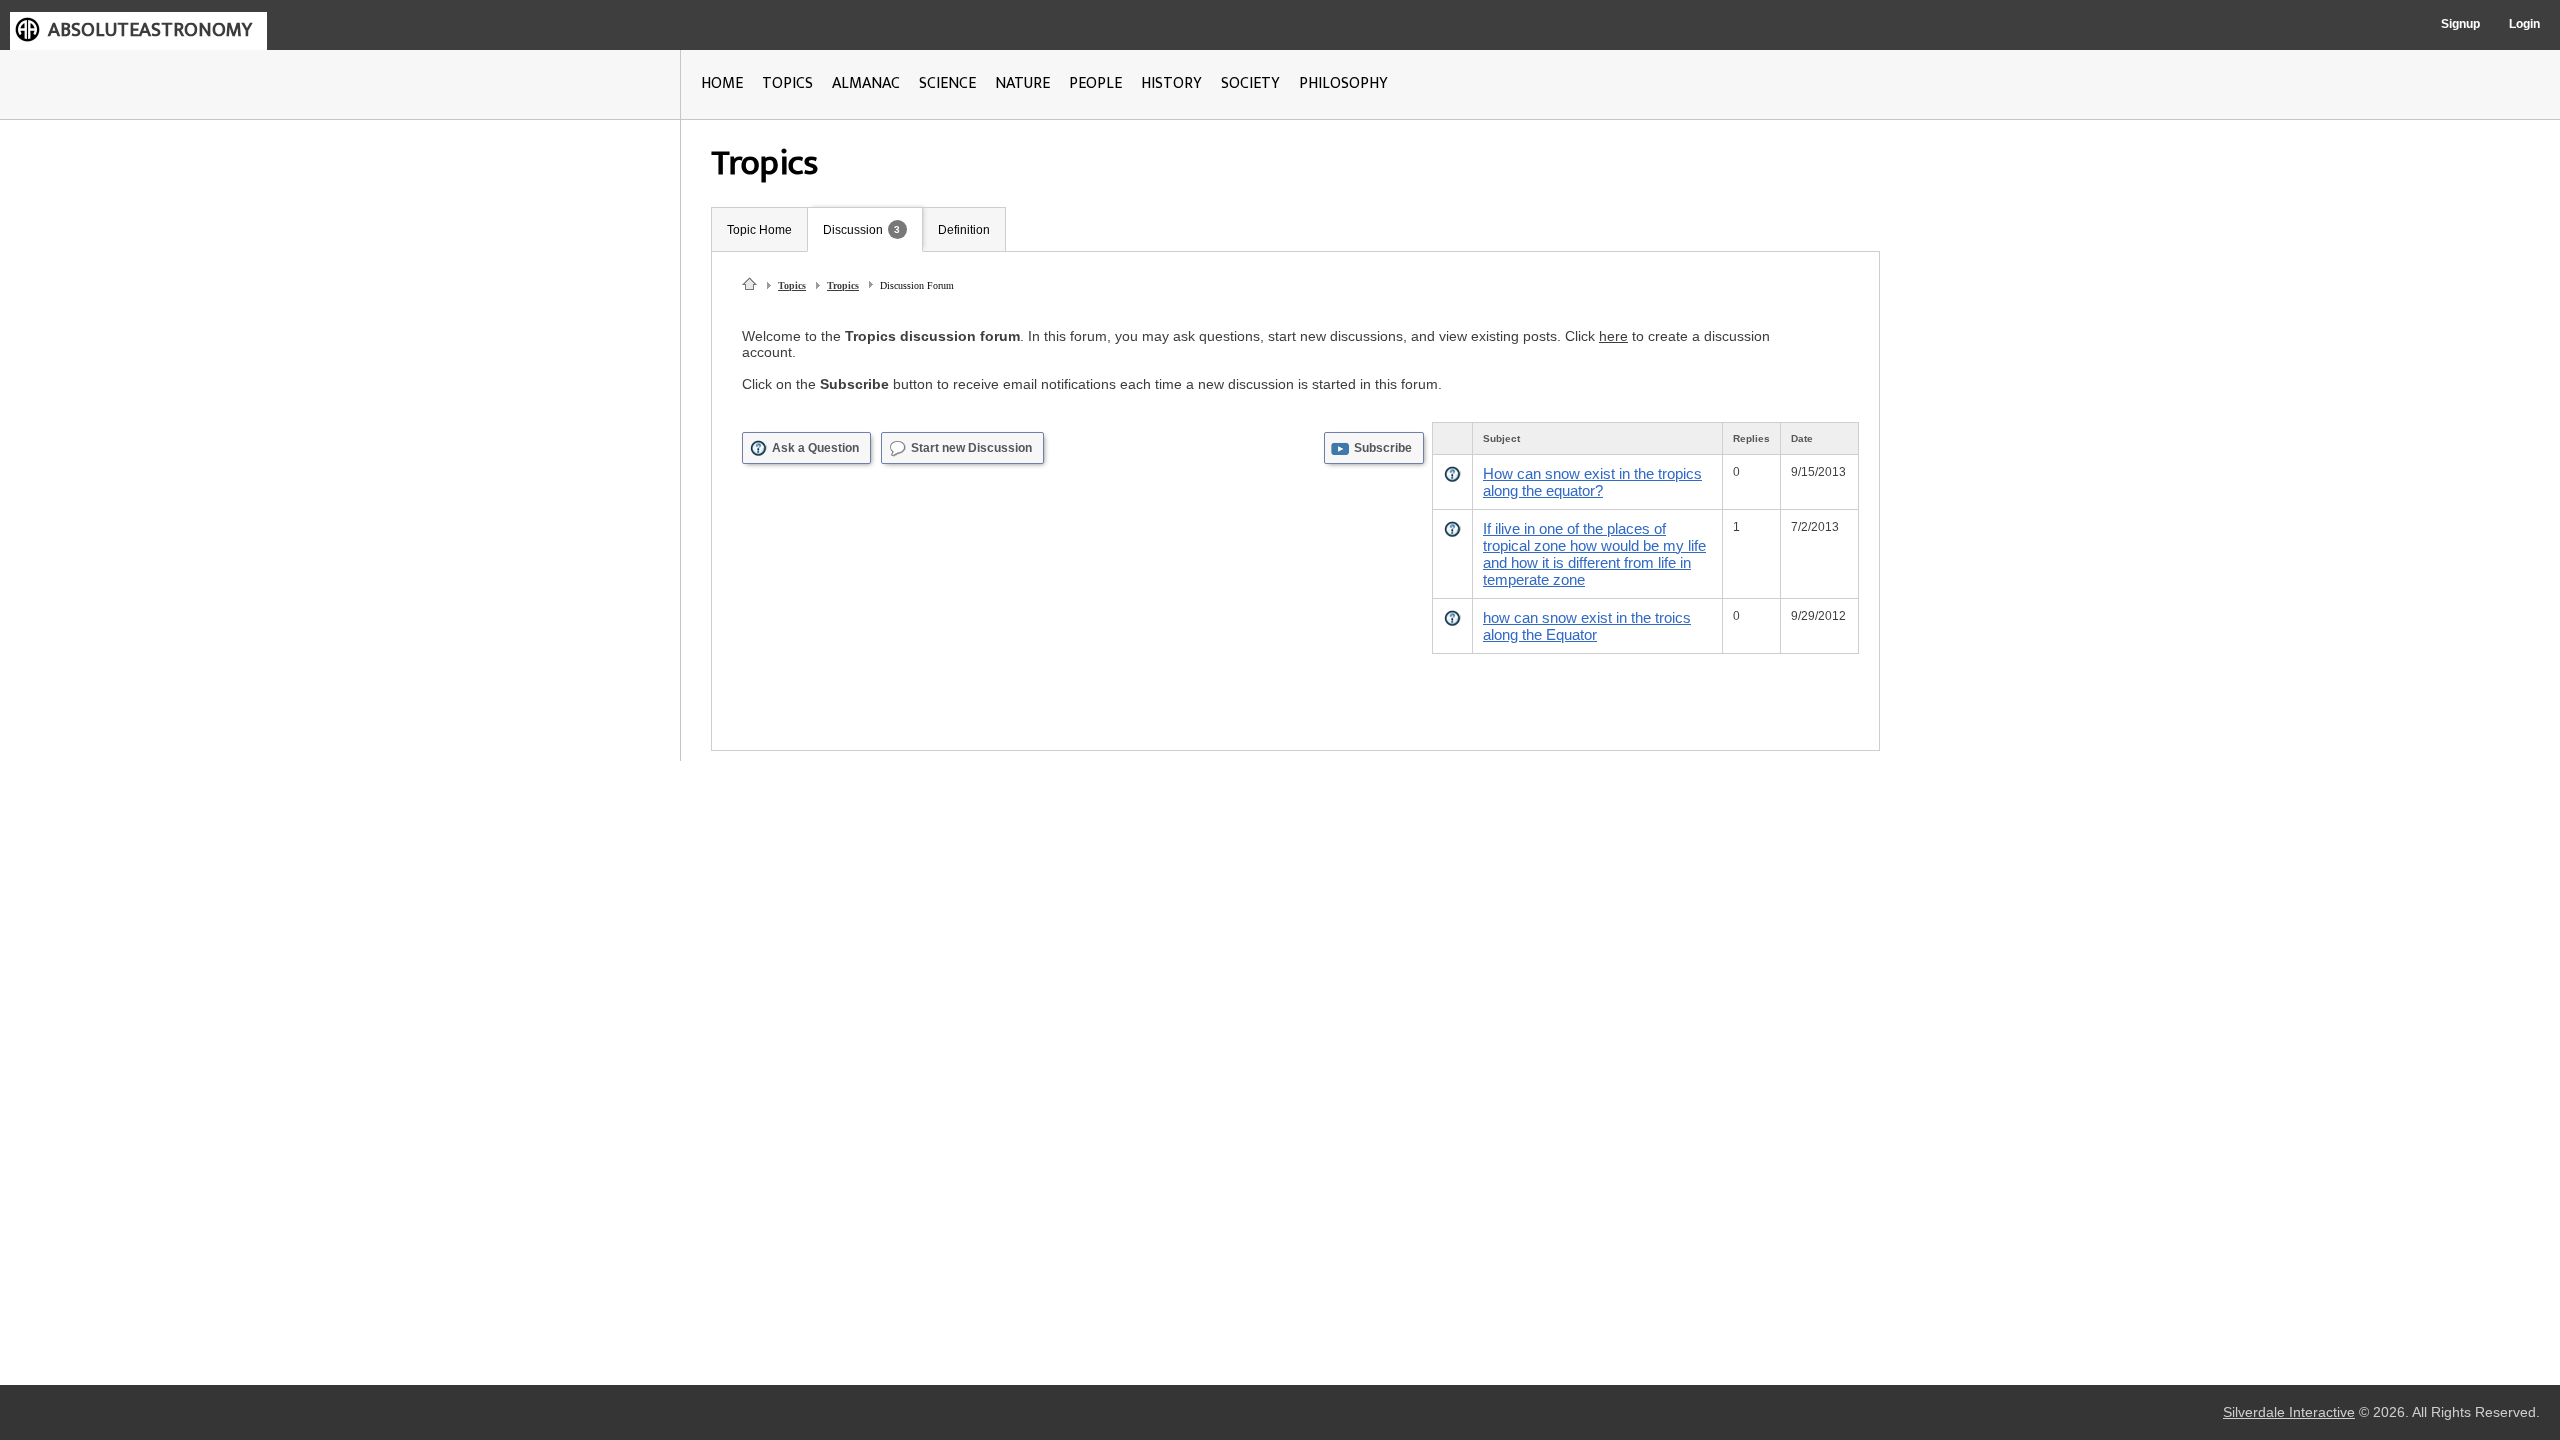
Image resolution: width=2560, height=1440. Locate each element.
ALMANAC (866, 83)
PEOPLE (1095, 83)
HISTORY (1171, 83)
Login (2524, 24)
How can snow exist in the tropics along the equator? (1592, 482)
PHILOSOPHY (1343, 83)
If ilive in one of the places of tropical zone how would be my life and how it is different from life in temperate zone (1594, 554)
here (1613, 336)
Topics (792, 285)
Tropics (843, 285)
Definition (964, 230)
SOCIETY (1250, 83)
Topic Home (759, 230)
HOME (722, 83)
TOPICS (787, 83)
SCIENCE (947, 83)
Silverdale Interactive (2289, 1412)
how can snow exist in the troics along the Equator (1587, 626)
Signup (2460, 24)
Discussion (853, 230)
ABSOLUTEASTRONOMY (150, 30)
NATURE (1022, 83)
